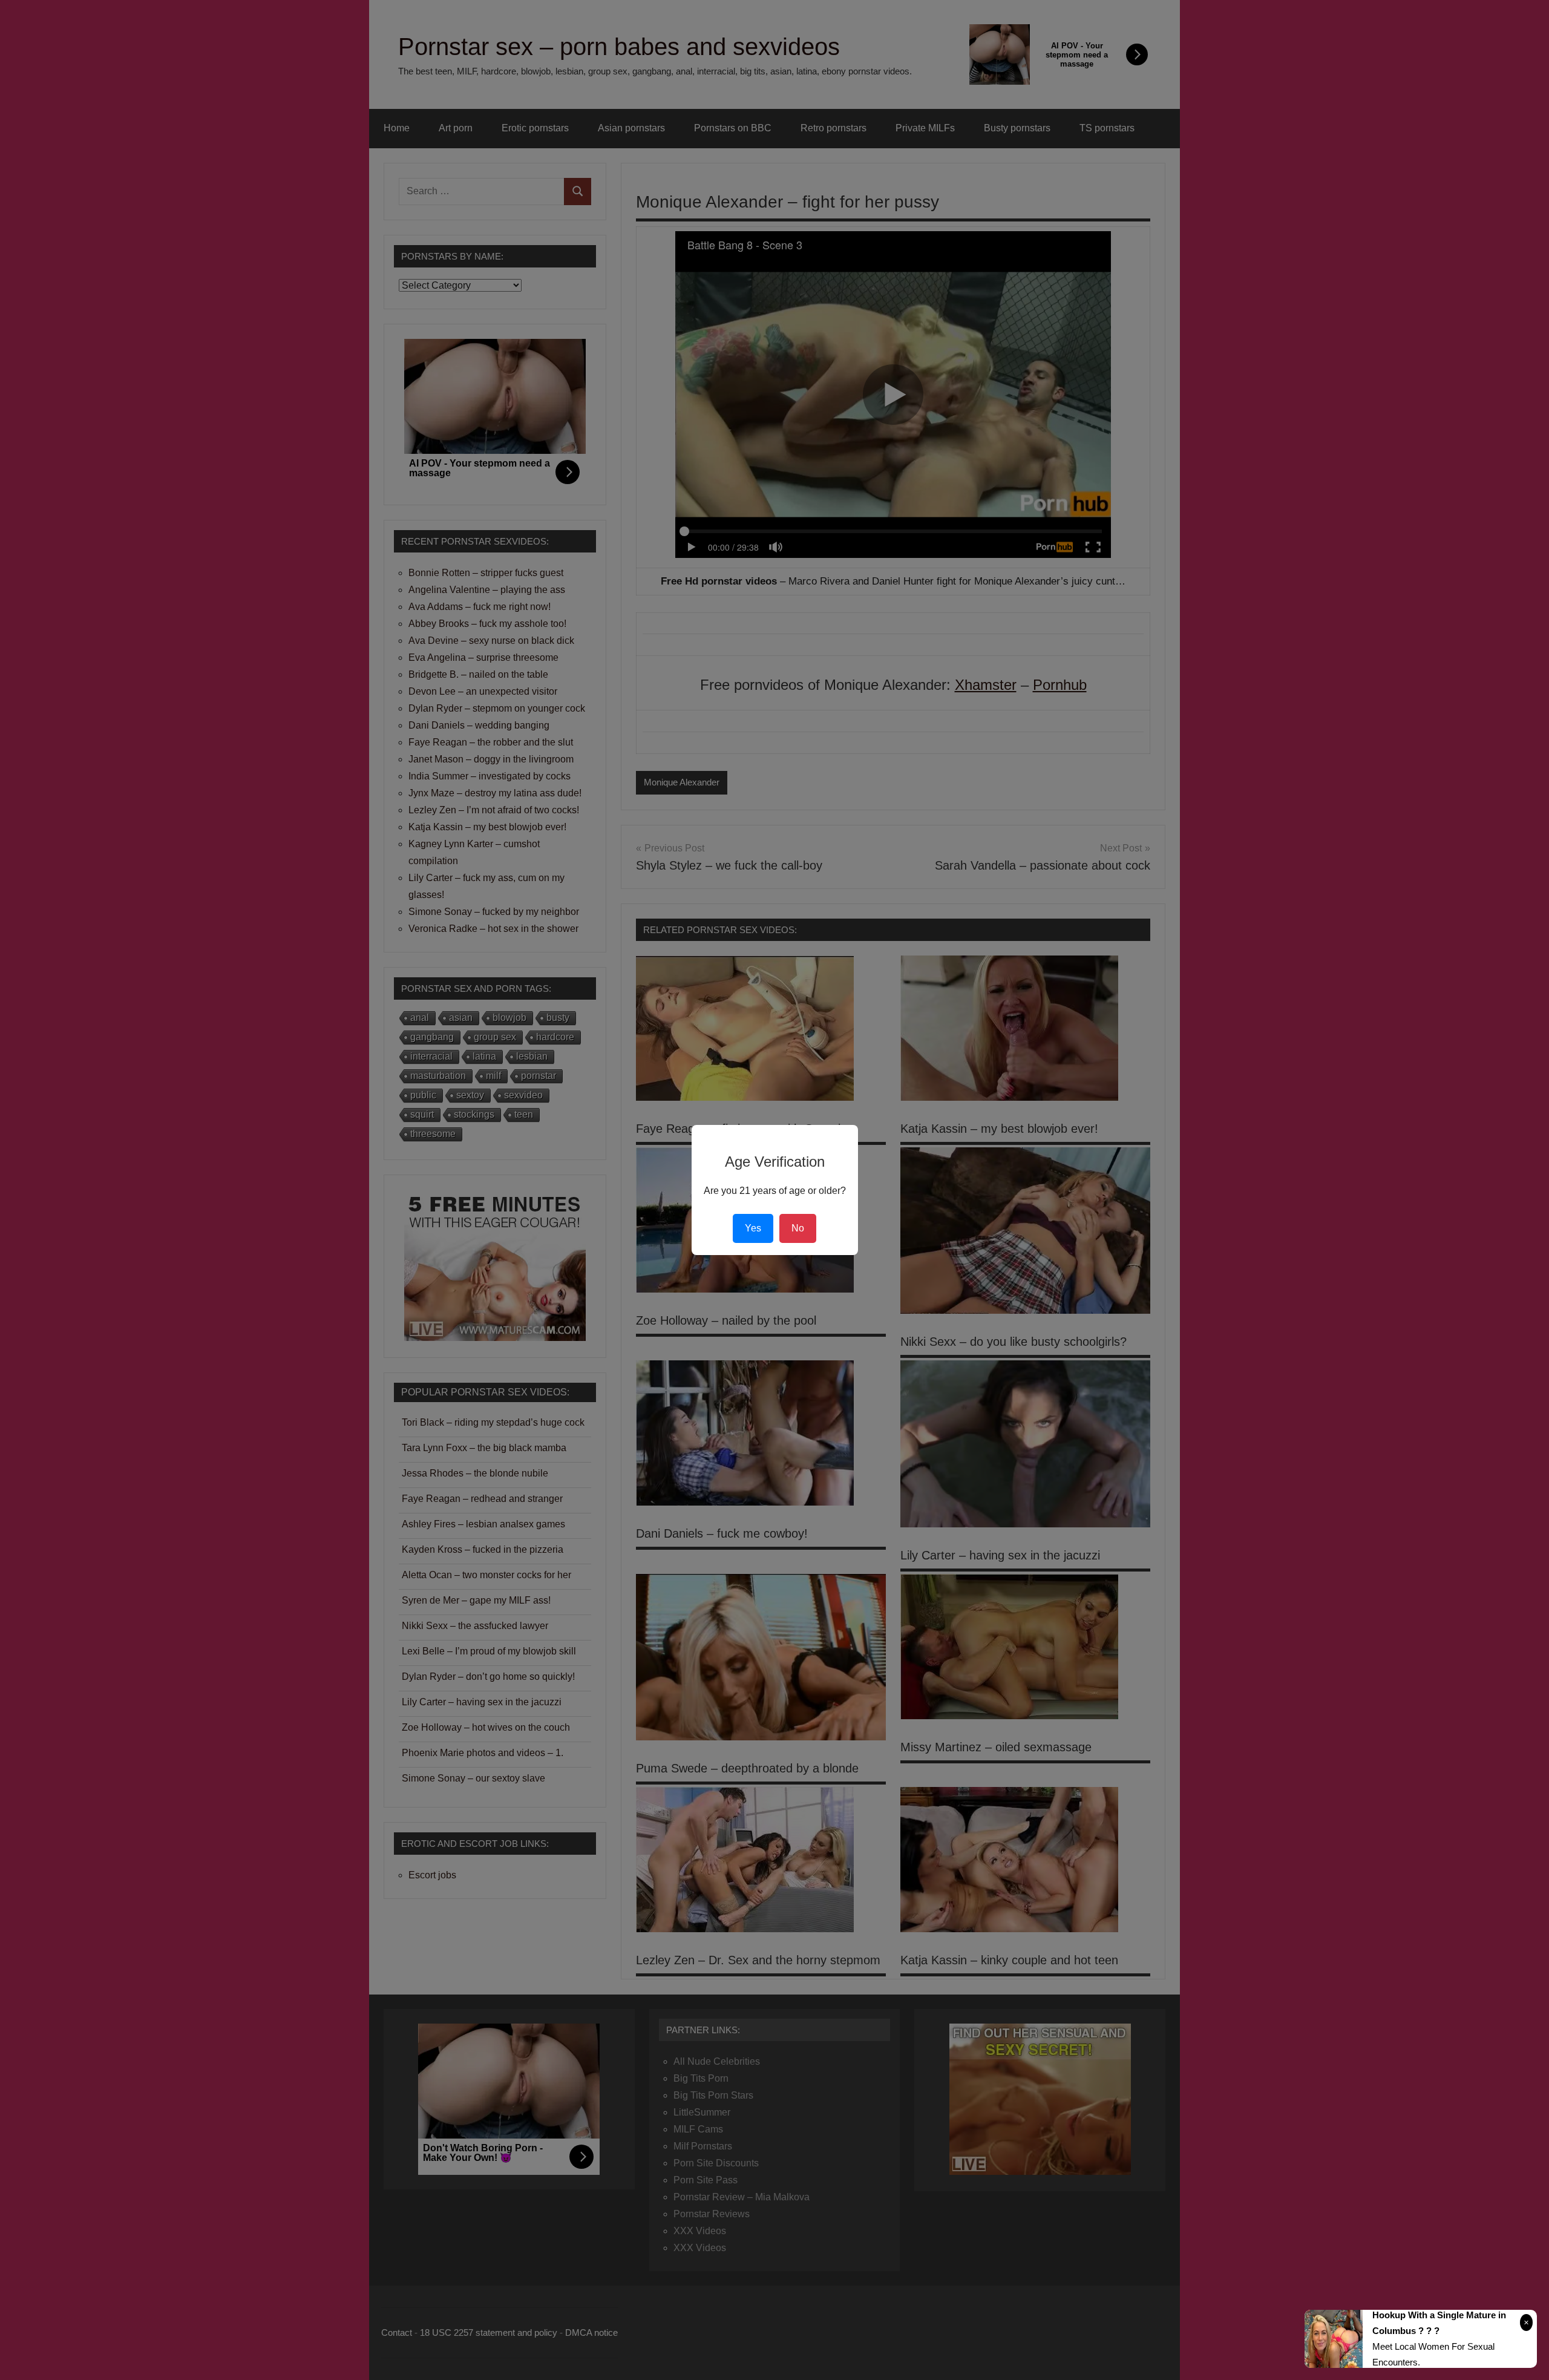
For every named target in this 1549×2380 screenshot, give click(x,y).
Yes (753, 1228)
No (798, 1228)
